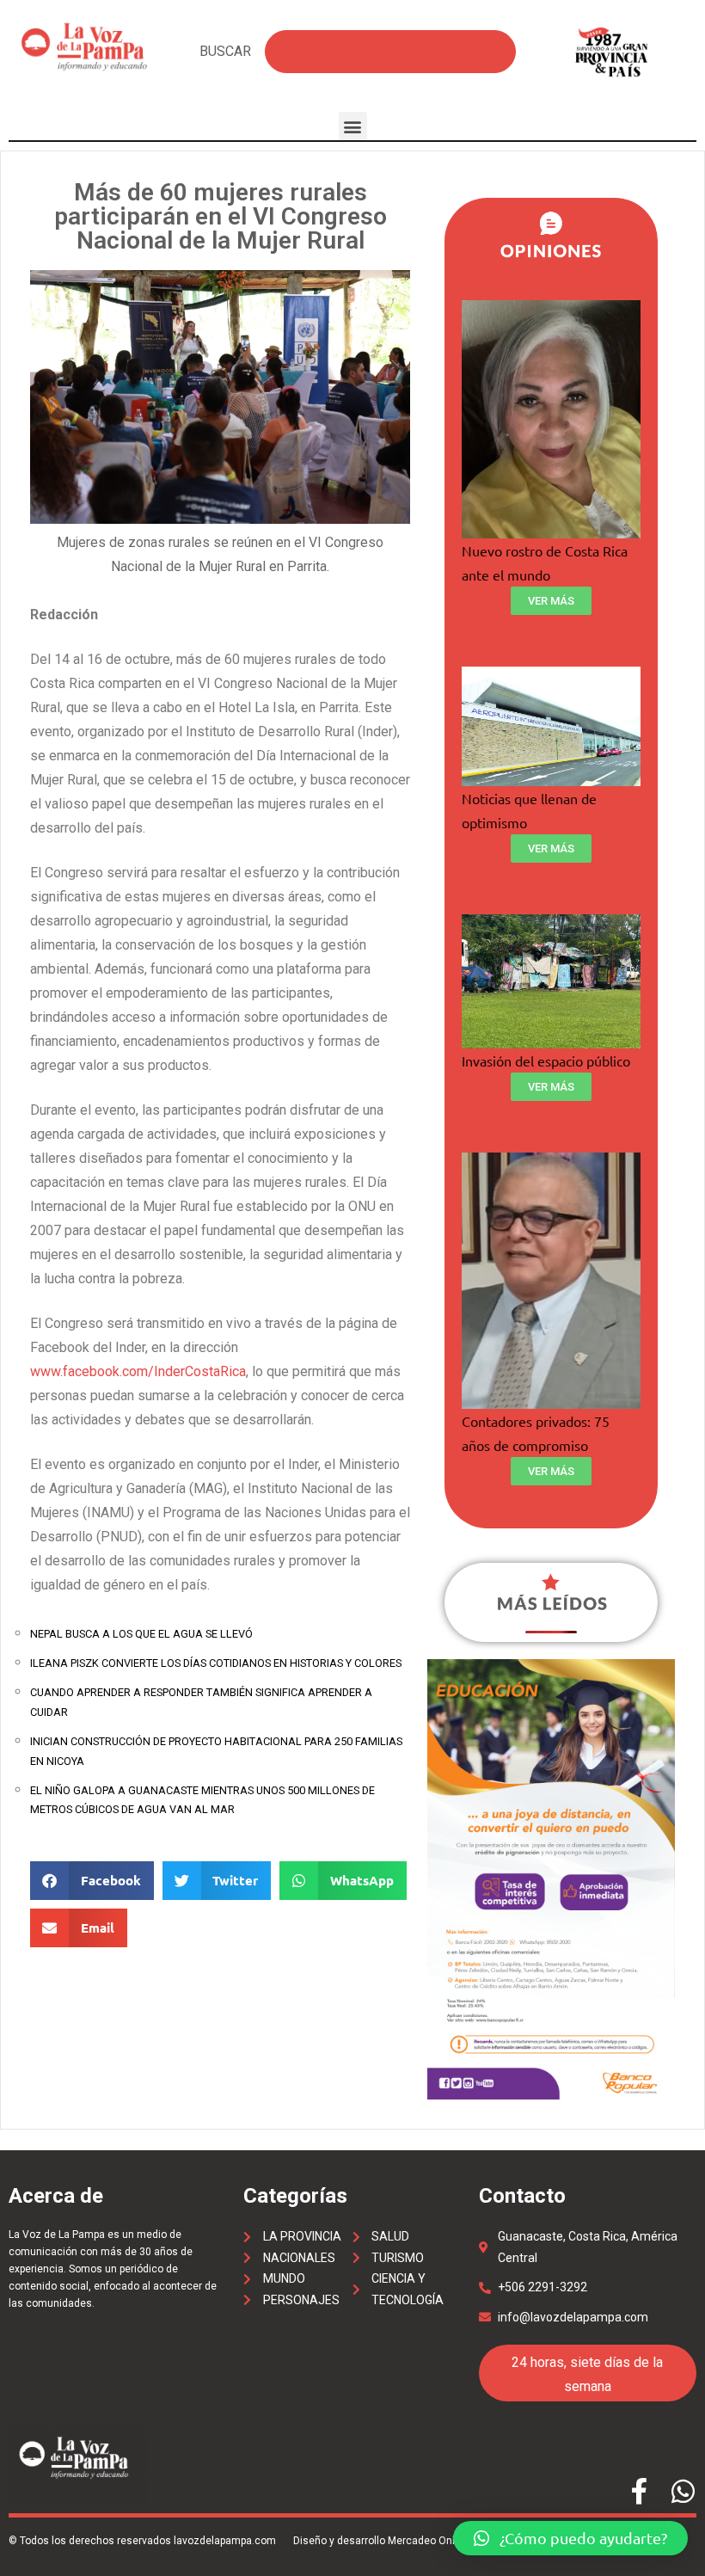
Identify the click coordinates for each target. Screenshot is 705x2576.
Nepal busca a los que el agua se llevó (141, 1634)
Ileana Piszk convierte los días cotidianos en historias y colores (216, 1663)
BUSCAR (225, 51)
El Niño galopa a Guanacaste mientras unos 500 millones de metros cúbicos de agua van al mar (202, 1800)
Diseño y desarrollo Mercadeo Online (381, 2541)
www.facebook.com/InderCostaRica (138, 1371)
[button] (353, 126)
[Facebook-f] (639, 2491)
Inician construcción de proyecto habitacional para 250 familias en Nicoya (216, 1751)
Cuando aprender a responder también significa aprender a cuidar (201, 1702)
